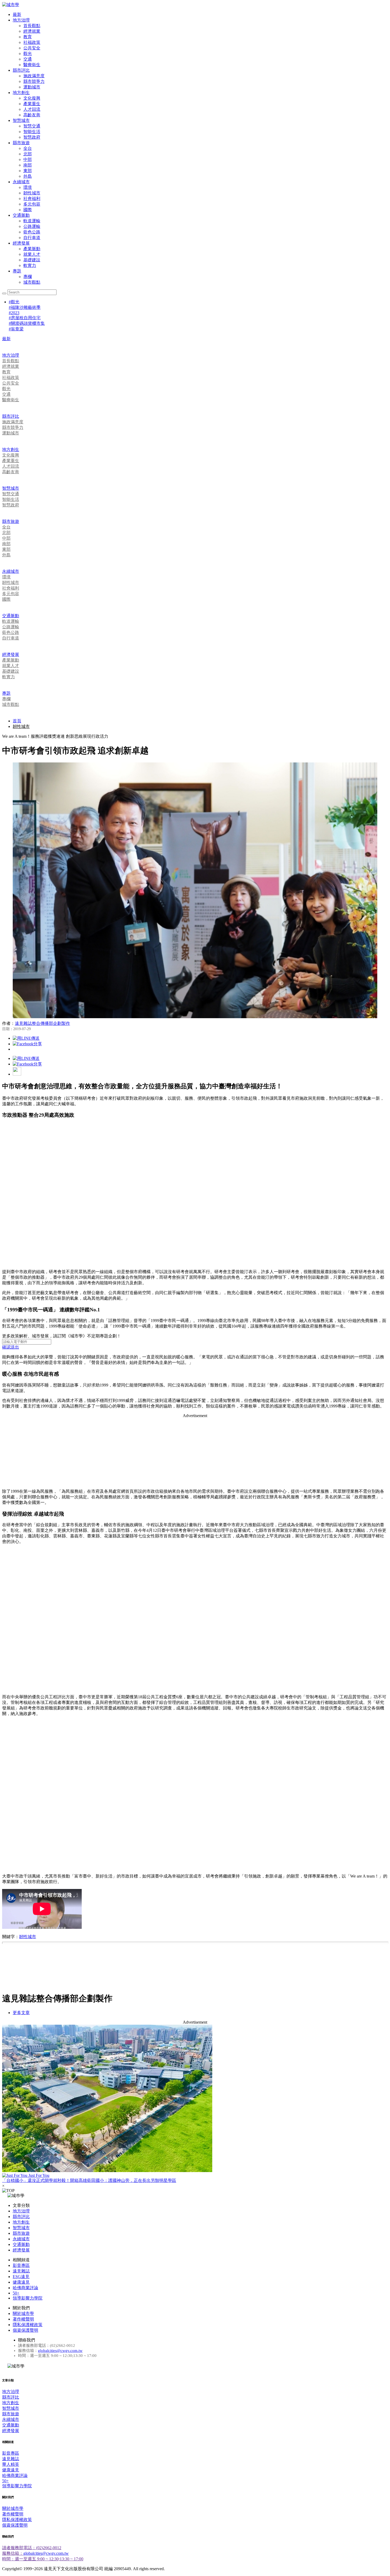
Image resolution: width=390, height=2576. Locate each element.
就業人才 (32, 254)
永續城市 (21, 182)
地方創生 (21, 93)
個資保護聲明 (25, 2330)
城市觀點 (32, 282)
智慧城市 (21, 120)
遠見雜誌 (21, 2271)
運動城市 (32, 87)
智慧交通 (32, 126)
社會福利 (32, 199)
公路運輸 (32, 226)
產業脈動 (32, 249)
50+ (16, 2293)
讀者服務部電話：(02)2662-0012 (32, 2548)
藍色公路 (32, 232)
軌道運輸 (32, 221)
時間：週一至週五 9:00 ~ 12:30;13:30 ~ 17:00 (43, 2559)
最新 (17, 14)
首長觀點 (32, 26)
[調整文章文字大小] (17, 1074)
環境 (28, 187)
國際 (28, 210)
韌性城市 (32, 193)
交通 (28, 59)
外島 (28, 176)
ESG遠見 (21, 2277)
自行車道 (32, 238)
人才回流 (32, 109)
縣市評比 (21, 70)
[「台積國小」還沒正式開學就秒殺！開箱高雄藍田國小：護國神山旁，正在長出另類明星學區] (195, 2099)
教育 (28, 37)
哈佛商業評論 (25, 2288)
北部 (28, 154)
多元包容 (32, 204)
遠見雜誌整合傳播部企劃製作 (42, 1023)
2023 (14, 313)
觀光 (28, 54)
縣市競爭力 (34, 81)
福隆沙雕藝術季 (25, 307)
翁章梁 (16, 329)
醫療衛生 (32, 65)
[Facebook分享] (27, 1044)
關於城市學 (23, 2313)
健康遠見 (21, 2282)
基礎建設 (32, 260)
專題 (17, 271)
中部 (28, 159)
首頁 (17, 721)
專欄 (28, 277)
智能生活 (32, 132)
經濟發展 (21, 243)
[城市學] (11, 5)
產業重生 (32, 104)
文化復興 (32, 98)
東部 (28, 171)
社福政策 (32, 42)
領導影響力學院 (28, 2298)
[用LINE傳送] (26, 1038)
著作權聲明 (23, 2319)
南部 (28, 165)
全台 (28, 148)
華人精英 (11, 2464)
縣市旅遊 (21, 143)
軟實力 (30, 265)
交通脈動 (21, 215)
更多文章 (21, 2013)
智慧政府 (32, 137)
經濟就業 (32, 31)
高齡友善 (32, 115)
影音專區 (21, 2265)
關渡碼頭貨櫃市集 (27, 323)
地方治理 (21, 20)
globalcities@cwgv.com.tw (60, 2351)
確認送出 (11, 1347)
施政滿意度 (34, 76)
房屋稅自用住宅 (25, 318)
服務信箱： (13, 2553)
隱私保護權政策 (28, 2325)
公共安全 (32, 48)
